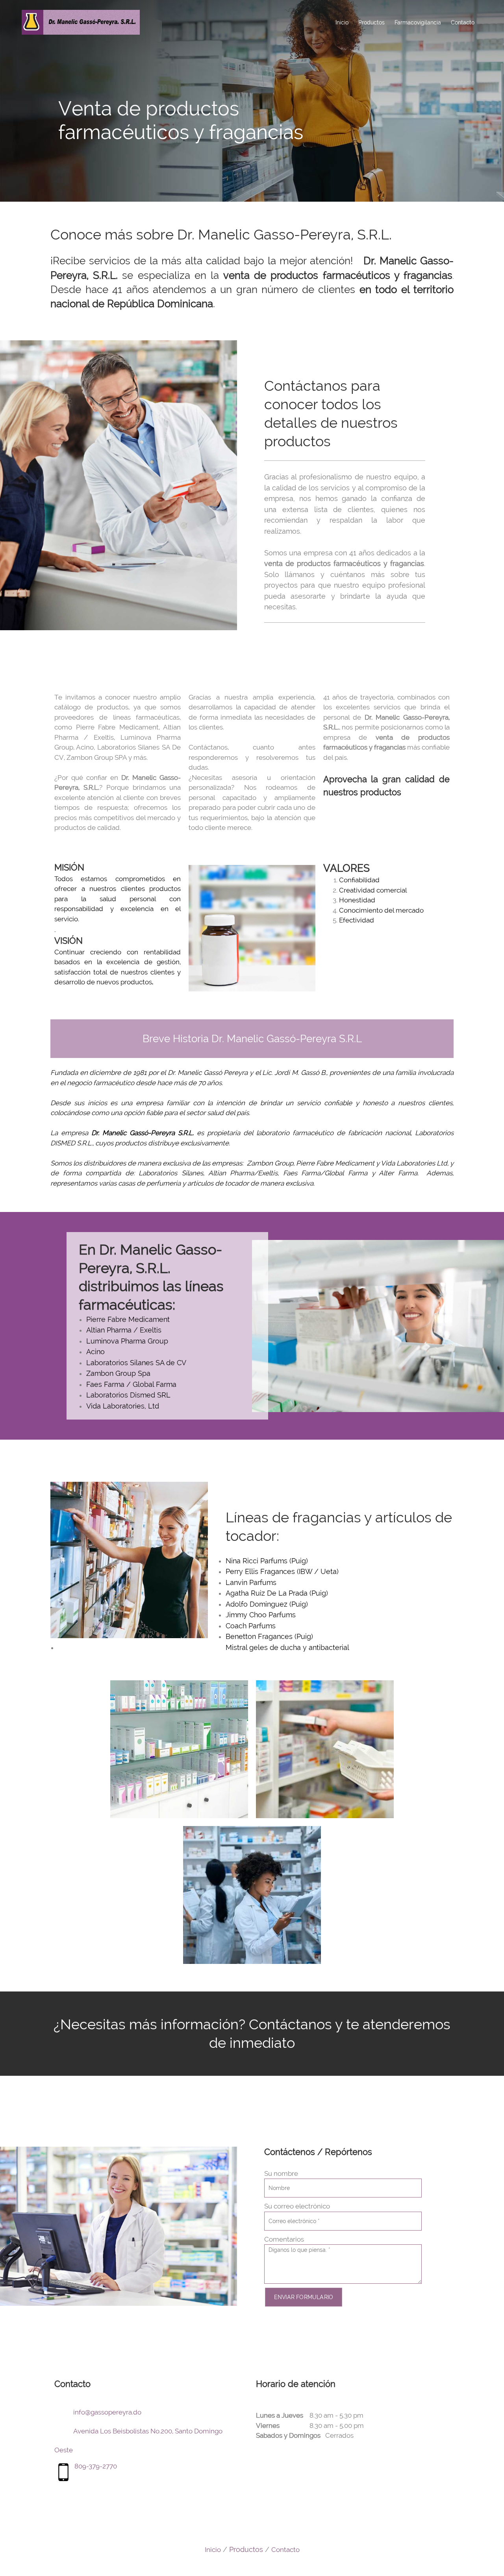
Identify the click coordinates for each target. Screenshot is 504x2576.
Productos (246, 2549)
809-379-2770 (96, 2466)
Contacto (285, 2550)
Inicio (213, 2550)
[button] (179, 1749)
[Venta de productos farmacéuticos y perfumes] (81, 22)
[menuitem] (342, 22)
